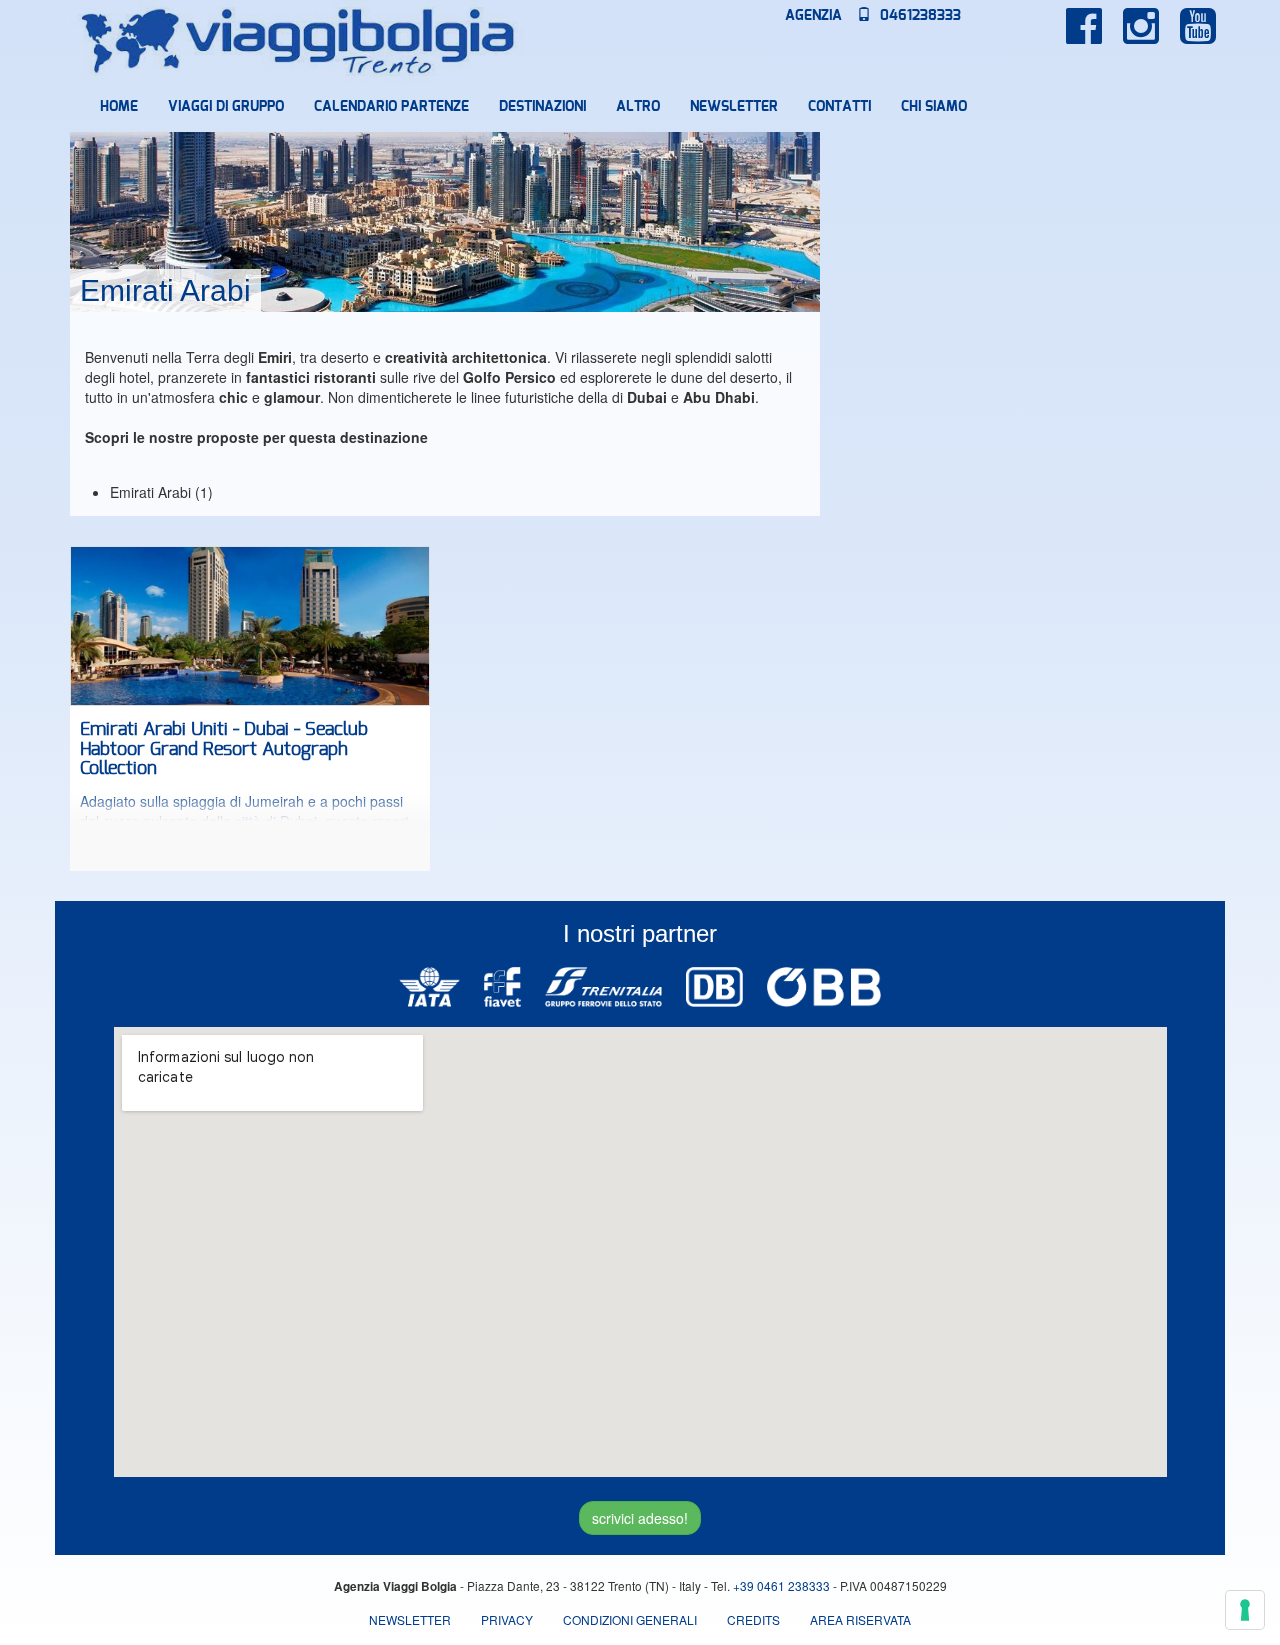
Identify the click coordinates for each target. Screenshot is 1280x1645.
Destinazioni (542, 107)
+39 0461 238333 (781, 1585)
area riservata (860, 1619)
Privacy (507, 1619)
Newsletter (734, 107)
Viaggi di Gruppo (226, 107)
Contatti (839, 107)
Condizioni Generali (630, 1619)
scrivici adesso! (640, 1518)
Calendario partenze (391, 107)
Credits (753, 1619)
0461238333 (918, 16)
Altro (638, 107)
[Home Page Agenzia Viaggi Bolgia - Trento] (299, 41)
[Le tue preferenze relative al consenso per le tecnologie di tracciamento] (1245, 1610)
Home (119, 107)
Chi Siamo (934, 107)
